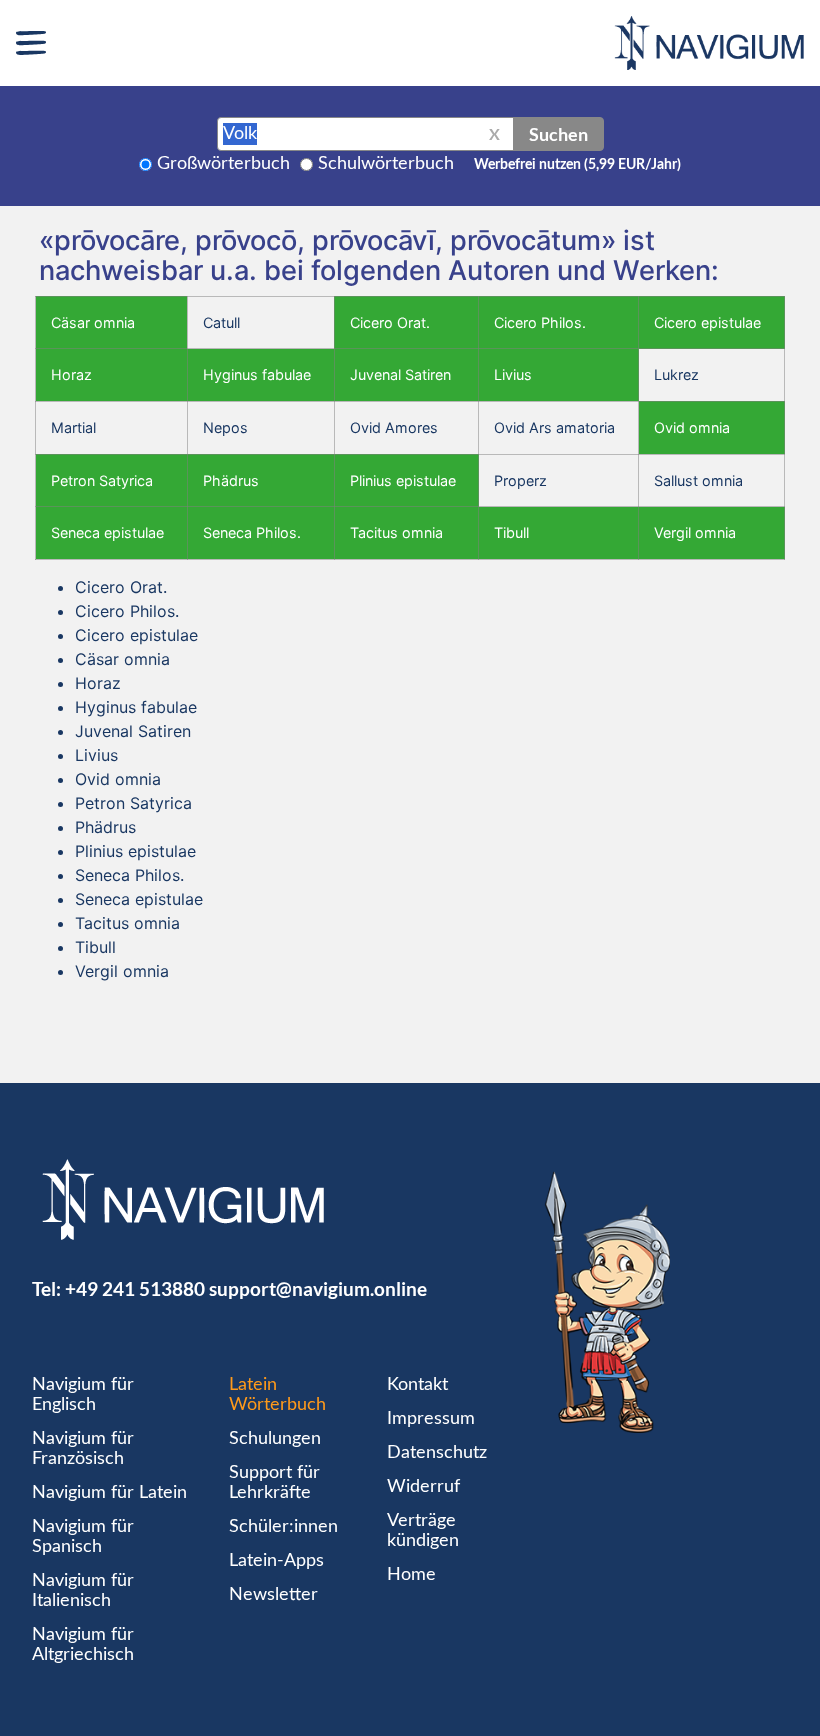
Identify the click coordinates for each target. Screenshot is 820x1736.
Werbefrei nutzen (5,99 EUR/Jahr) (577, 165)
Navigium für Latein (109, 1493)
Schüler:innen (283, 1527)
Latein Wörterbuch (277, 1395)
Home (411, 1575)
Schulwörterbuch (386, 164)
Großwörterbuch (223, 164)
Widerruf (423, 1487)
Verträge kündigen (423, 1531)
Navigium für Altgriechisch (83, 1645)
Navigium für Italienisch (83, 1591)
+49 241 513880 (135, 1288)
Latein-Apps (276, 1561)
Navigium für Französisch (83, 1449)
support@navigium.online (318, 1288)
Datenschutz (437, 1453)
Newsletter (273, 1595)
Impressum (431, 1419)
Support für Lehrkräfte (274, 1483)
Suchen (558, 134)
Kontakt (417, 1385)
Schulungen (275, 1439)
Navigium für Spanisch (83, 1537)
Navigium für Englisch (83, 1395)
